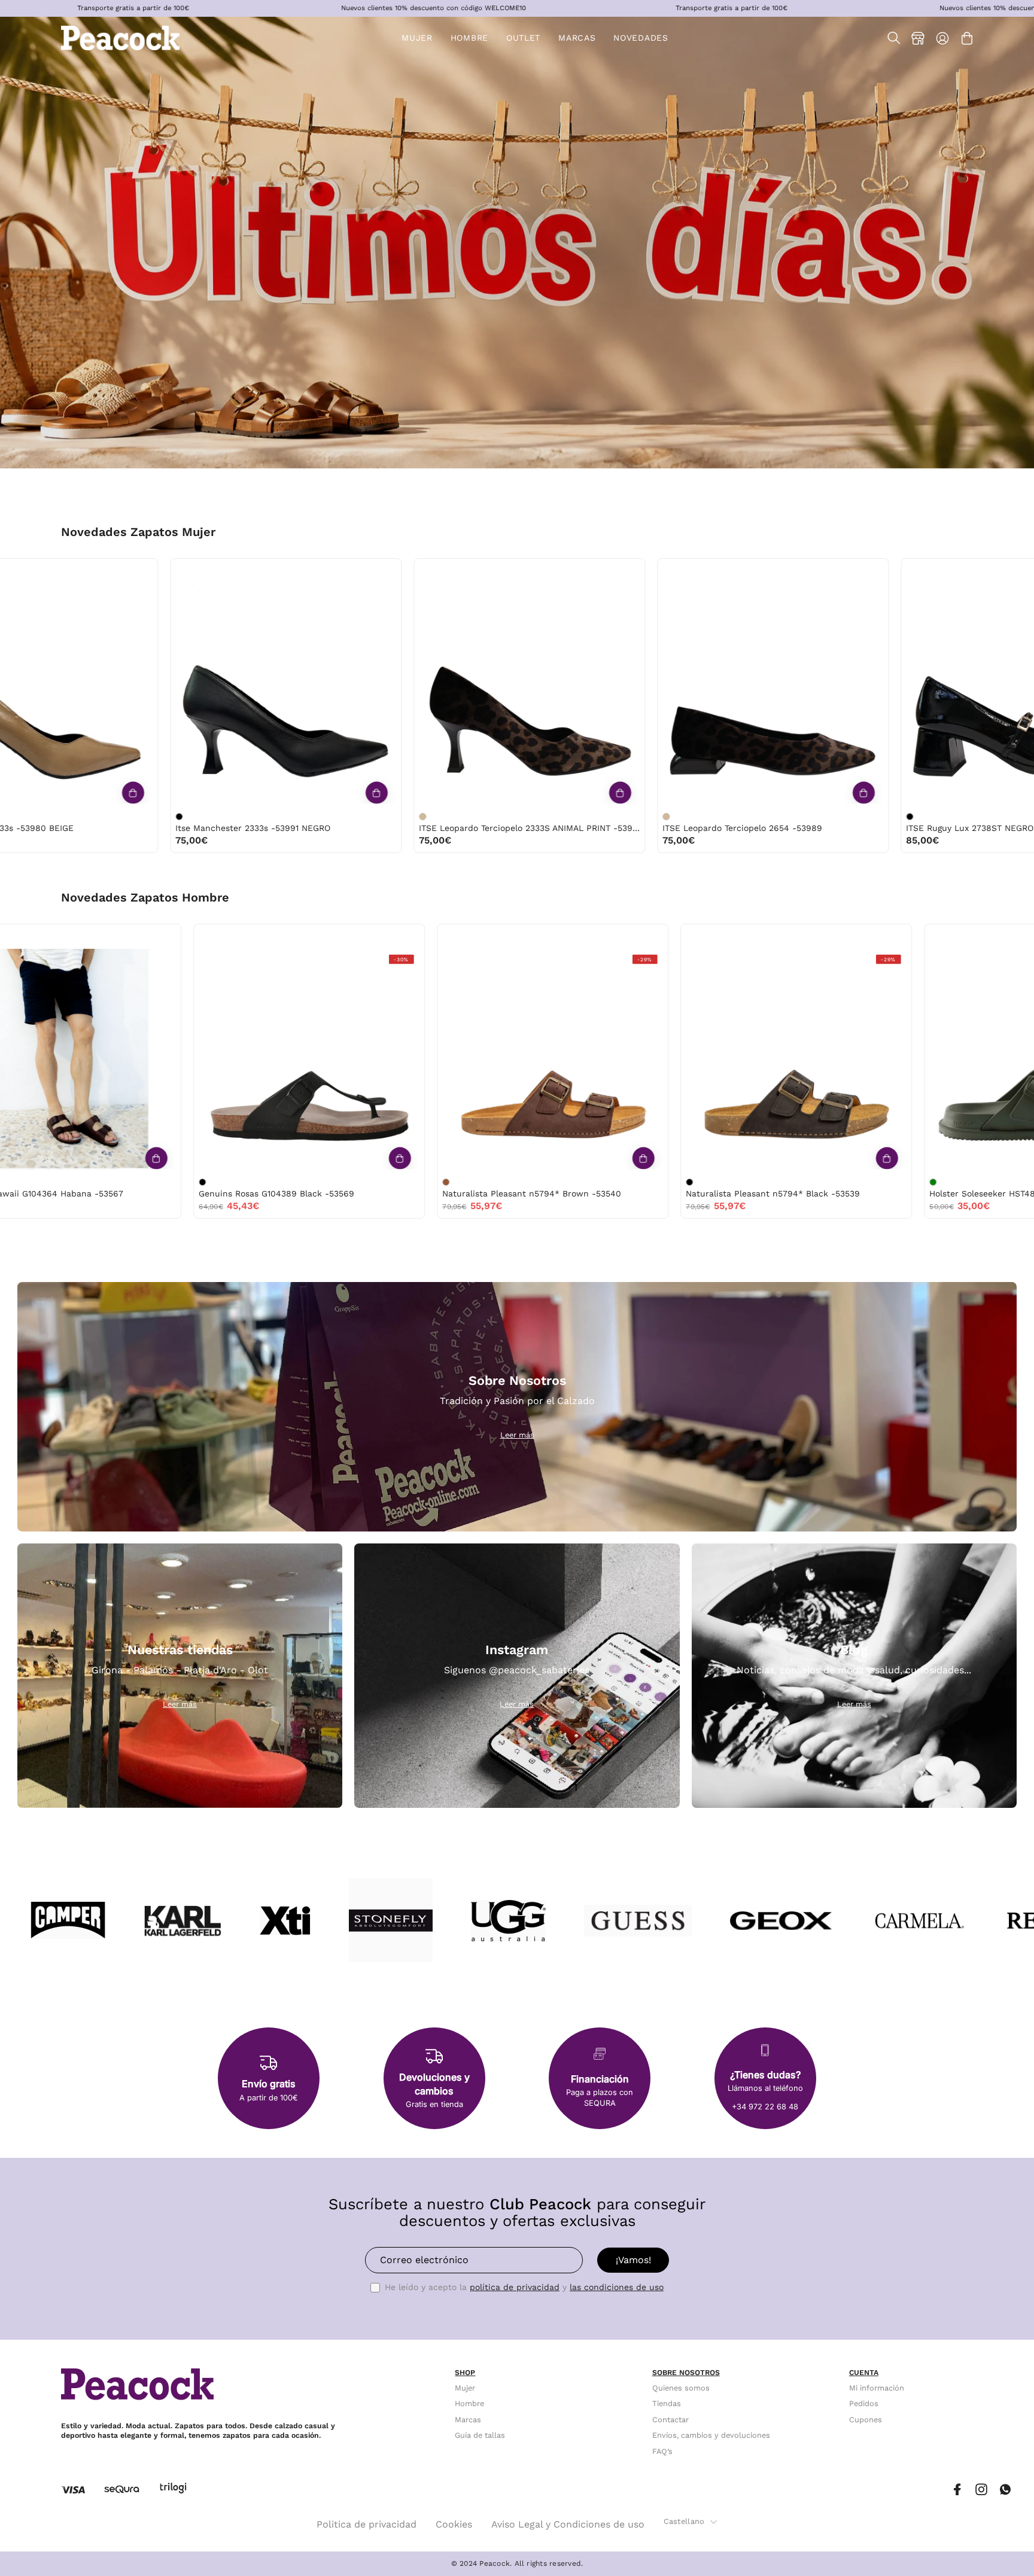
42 (157, 937)
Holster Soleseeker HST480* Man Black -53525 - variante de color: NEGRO (89, 1182)
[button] (523, 38)
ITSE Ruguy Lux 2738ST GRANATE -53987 (150, 828)
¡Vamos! (633, 2260)
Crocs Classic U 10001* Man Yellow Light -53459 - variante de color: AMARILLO (576, 1182)
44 (183, 937)
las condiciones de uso (617, 2287)
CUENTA (864, 2373)
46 (233, 937)
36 (115, 571)
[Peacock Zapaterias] (121, 38)
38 (164, 571)
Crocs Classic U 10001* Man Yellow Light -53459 (671, 1193)
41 (239, 571)
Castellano (684, 2521)
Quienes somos (681, 2388)
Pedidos (864, 2404)
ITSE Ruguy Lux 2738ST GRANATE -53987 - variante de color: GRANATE (70, 817)
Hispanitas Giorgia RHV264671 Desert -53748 (889, 828)
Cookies (454, 2524)
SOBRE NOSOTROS (686, 2373)
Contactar (670, 2420)
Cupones (866, 2420)
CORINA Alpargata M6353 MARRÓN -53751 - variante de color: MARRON (557, 817)
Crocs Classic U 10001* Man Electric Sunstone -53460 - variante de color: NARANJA (332, 1182)
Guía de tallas (480, 2435)
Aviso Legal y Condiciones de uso (568, 2524)
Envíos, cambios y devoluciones (711, 2435)
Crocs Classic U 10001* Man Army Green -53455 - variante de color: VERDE (819, 1182)
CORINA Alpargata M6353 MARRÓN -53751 (638, 828)
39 (189, 571)
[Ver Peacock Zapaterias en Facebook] (957, 2490)
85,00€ (83, 840)
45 (208, 937)
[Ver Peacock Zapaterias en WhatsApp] (1005, 2490)
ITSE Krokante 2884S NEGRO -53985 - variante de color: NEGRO (314, 817)
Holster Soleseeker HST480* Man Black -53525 (181, 1193)
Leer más (517, 1435)
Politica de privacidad (367, 2524)
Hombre (469, 2404)
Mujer (465, 2388)
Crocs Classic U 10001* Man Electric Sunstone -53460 (439, 1193)
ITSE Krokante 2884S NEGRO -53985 (386, 828)
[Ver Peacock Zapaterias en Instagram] (981, 2490)
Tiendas (667, 2404)
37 (140, 571)
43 (463, 937)
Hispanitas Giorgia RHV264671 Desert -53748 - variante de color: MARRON (801, 817)
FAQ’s (662, 2451)
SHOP (465, 2373)
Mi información (877, 2388)
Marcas (468, 2420)
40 (215, 571)
